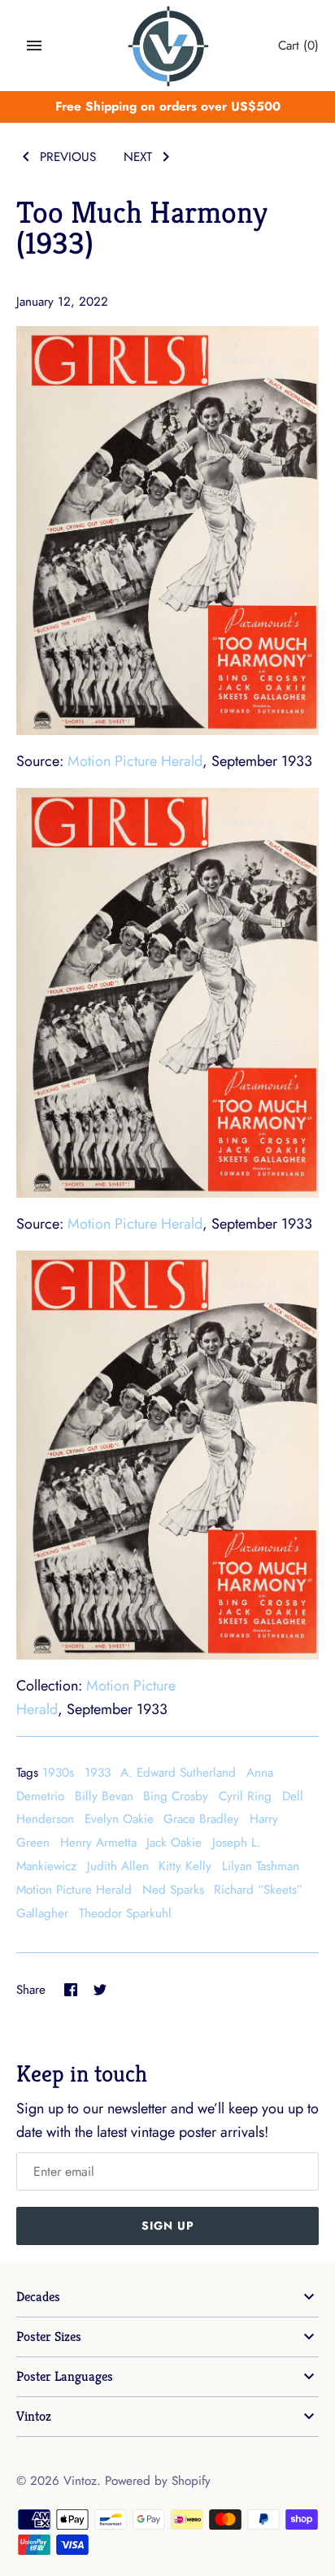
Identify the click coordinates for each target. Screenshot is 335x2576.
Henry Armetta (98, 1843)
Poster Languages (65, 2376)
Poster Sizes (49, 2337)
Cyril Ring (245, 1796)
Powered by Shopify (158, 2481)
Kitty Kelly (185, 1866)
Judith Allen (118, 1866)
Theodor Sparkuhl (125, 1913)
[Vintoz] (168, 46)
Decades (38, 2297)
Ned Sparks (173, 1890)
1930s (58, 1773)
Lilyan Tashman (261, 1866)
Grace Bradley (201, 1819)
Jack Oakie (174, 1843)
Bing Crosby (176, 1796)
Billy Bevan (104, 1796)
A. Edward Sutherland (178, 1773)
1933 (98, 1773)
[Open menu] (34, 46)
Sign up (168, 2226)
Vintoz (34, 2416)
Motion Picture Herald (135, 761)
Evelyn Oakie (119, 1819)
